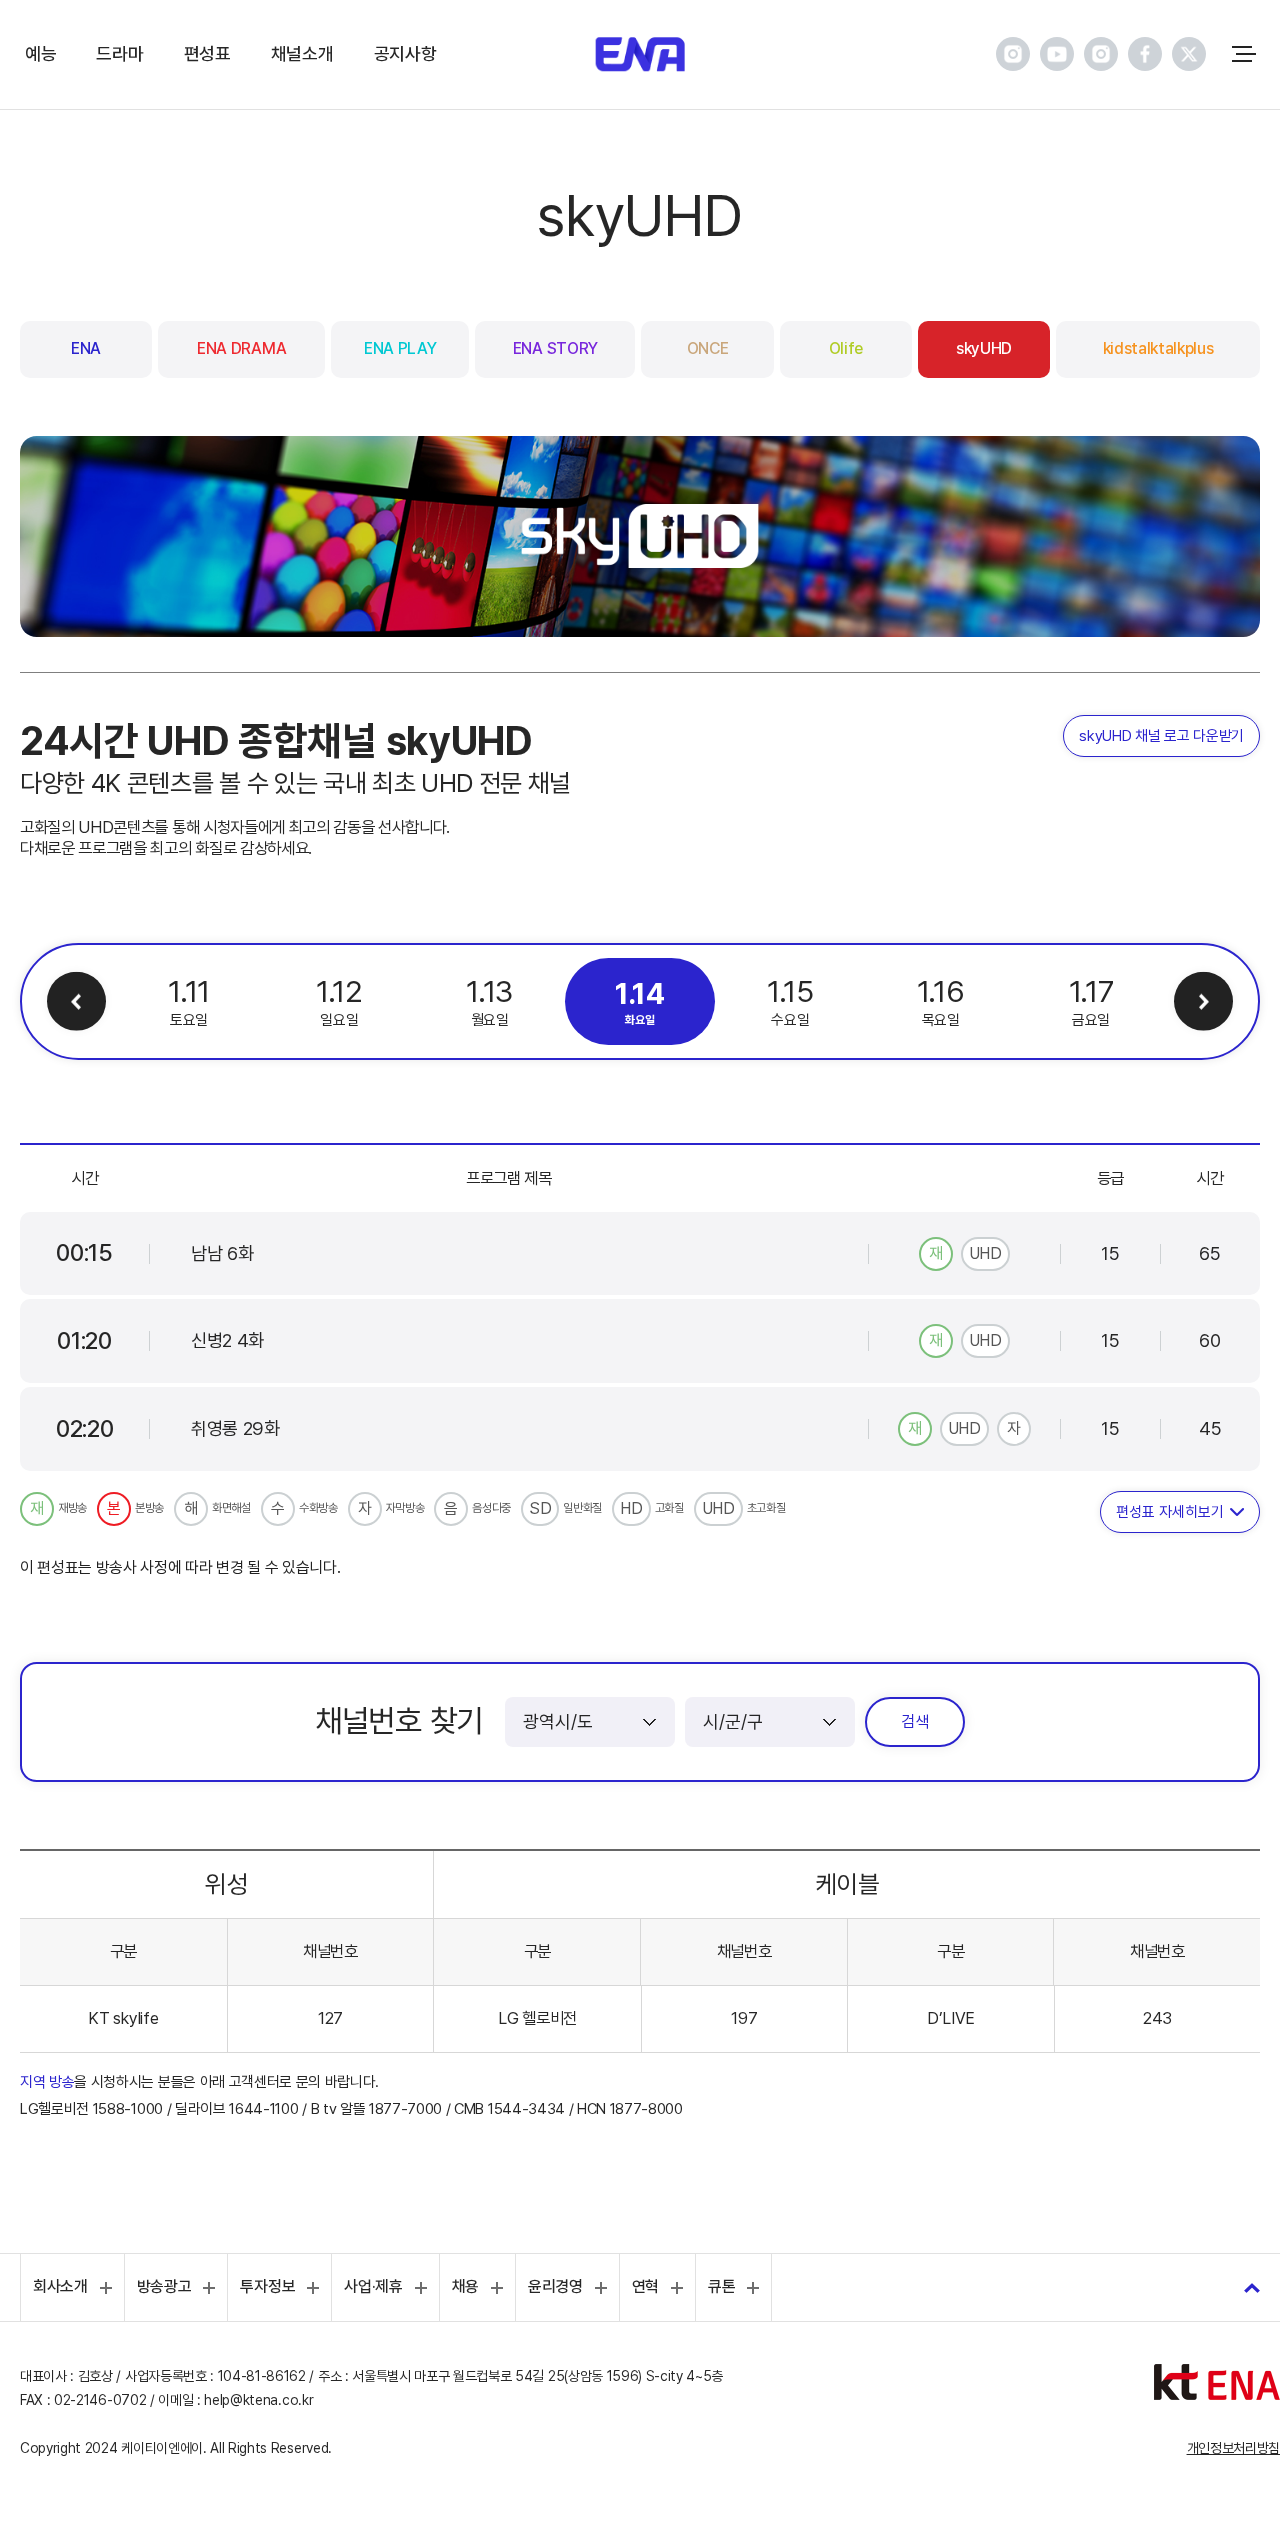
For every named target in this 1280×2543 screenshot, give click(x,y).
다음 (1203, 1001)
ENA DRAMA (241, 348)
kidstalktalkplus (1158, 348)
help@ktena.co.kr (258, 2400)
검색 (915, 1721)
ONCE (708, 348)
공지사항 (405, 53)
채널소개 (302, 53)
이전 (76, 1001)
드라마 (119, 53)
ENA (86, 348)
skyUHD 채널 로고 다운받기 (1161, 736)
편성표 (207, 53)
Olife (846, 348)
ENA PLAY (400, 348)
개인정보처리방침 (1233, 2448)
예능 (40, 53)
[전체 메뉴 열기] (1244, 54)
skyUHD (984, 348)
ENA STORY (555, 348)
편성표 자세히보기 (1170, 1512)
